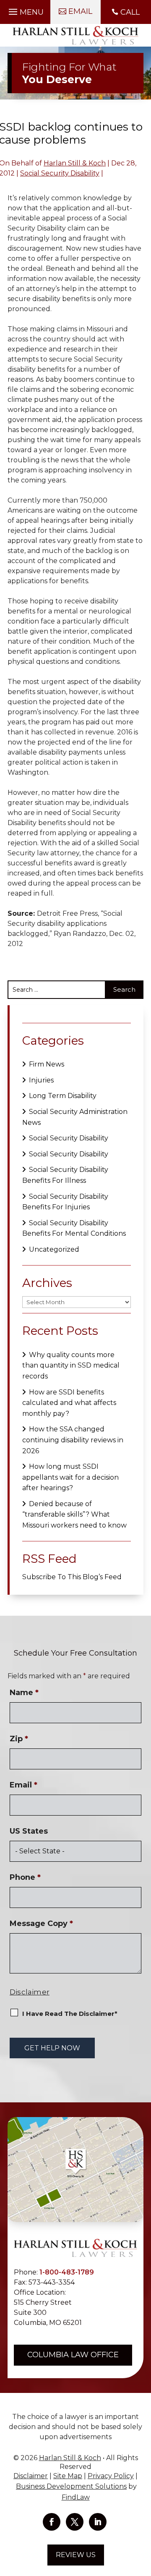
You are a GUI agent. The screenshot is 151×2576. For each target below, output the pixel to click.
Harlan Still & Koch (75, 163)
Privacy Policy (111, 2476)
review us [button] (76, 2555)
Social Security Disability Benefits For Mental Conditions (74, 1228)
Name (24, 1693)
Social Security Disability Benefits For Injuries (65, 1202)
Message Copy (41, 1923)
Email (23, 1785)
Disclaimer (30, 1992)
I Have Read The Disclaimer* (70, 2014)
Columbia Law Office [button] (73, 2355)
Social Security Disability (60, 173)
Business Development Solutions (71, 2486)
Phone (25, 1877)
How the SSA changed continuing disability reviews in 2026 (73, 1440)
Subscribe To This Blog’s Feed (72, 1577)
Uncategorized (54, 1249)
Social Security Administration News (75, 1117)
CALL (130, 12)
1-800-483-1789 (67, 2272)
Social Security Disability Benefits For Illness (65, 1175)
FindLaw (76, 2497)
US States (29, 1831)
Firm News (47, 1064)
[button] (25, 10)
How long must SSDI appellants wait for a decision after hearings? (70, 1477)
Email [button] (80, 11)
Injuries (41, 1080)
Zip (19, 1739)
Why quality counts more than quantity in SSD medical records (71, 1365)
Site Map (68, 2476)
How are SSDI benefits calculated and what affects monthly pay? (69, 1403)
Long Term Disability (63, 1096)
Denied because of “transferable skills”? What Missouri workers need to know (74, 1515)
